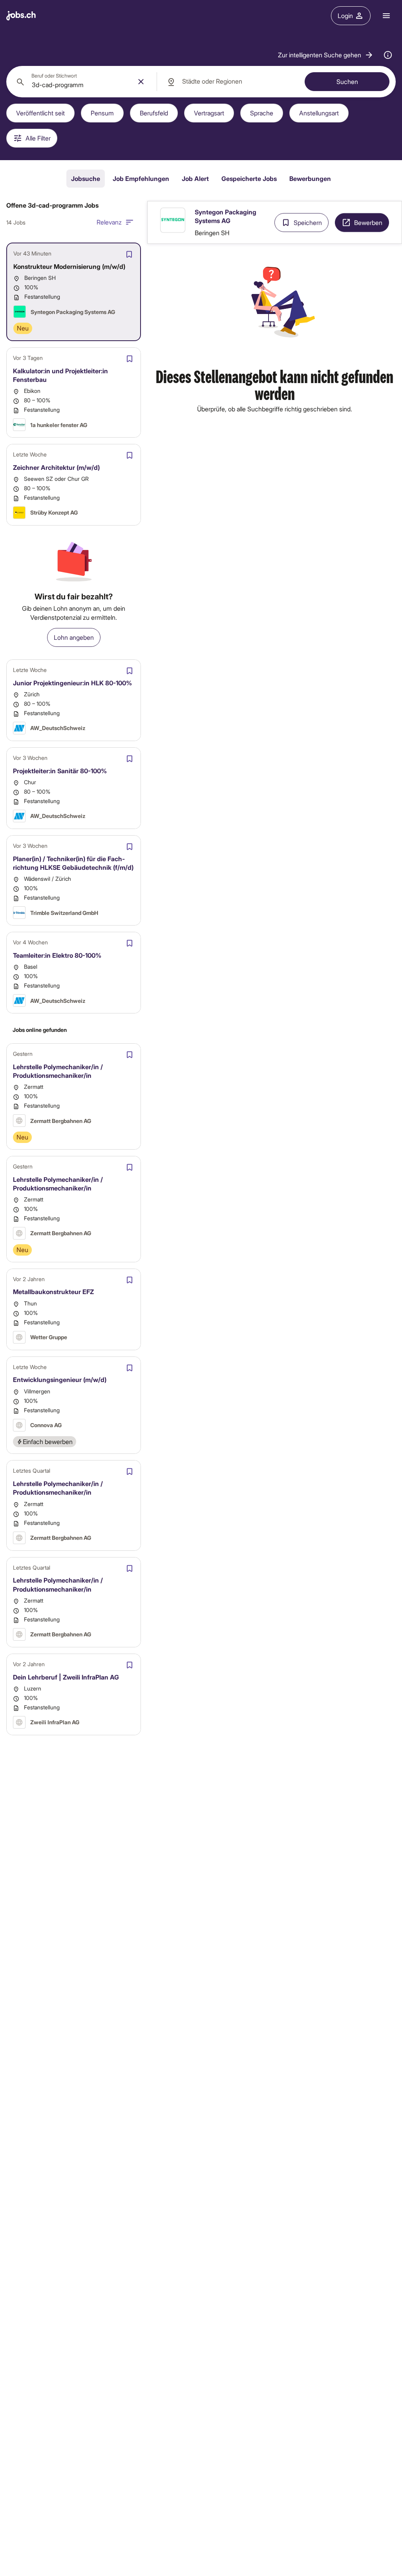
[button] (326, 55)
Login (345, 16)
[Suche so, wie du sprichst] (388, 55)
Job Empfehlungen (141, 178)
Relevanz (109, 222)
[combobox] (81, 82)
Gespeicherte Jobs (249, 178)
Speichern (308, 222)
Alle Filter (38, 138)
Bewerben (368, 222)
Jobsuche (86, 178)
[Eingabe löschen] (141, 82)
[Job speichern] (129, 254)
